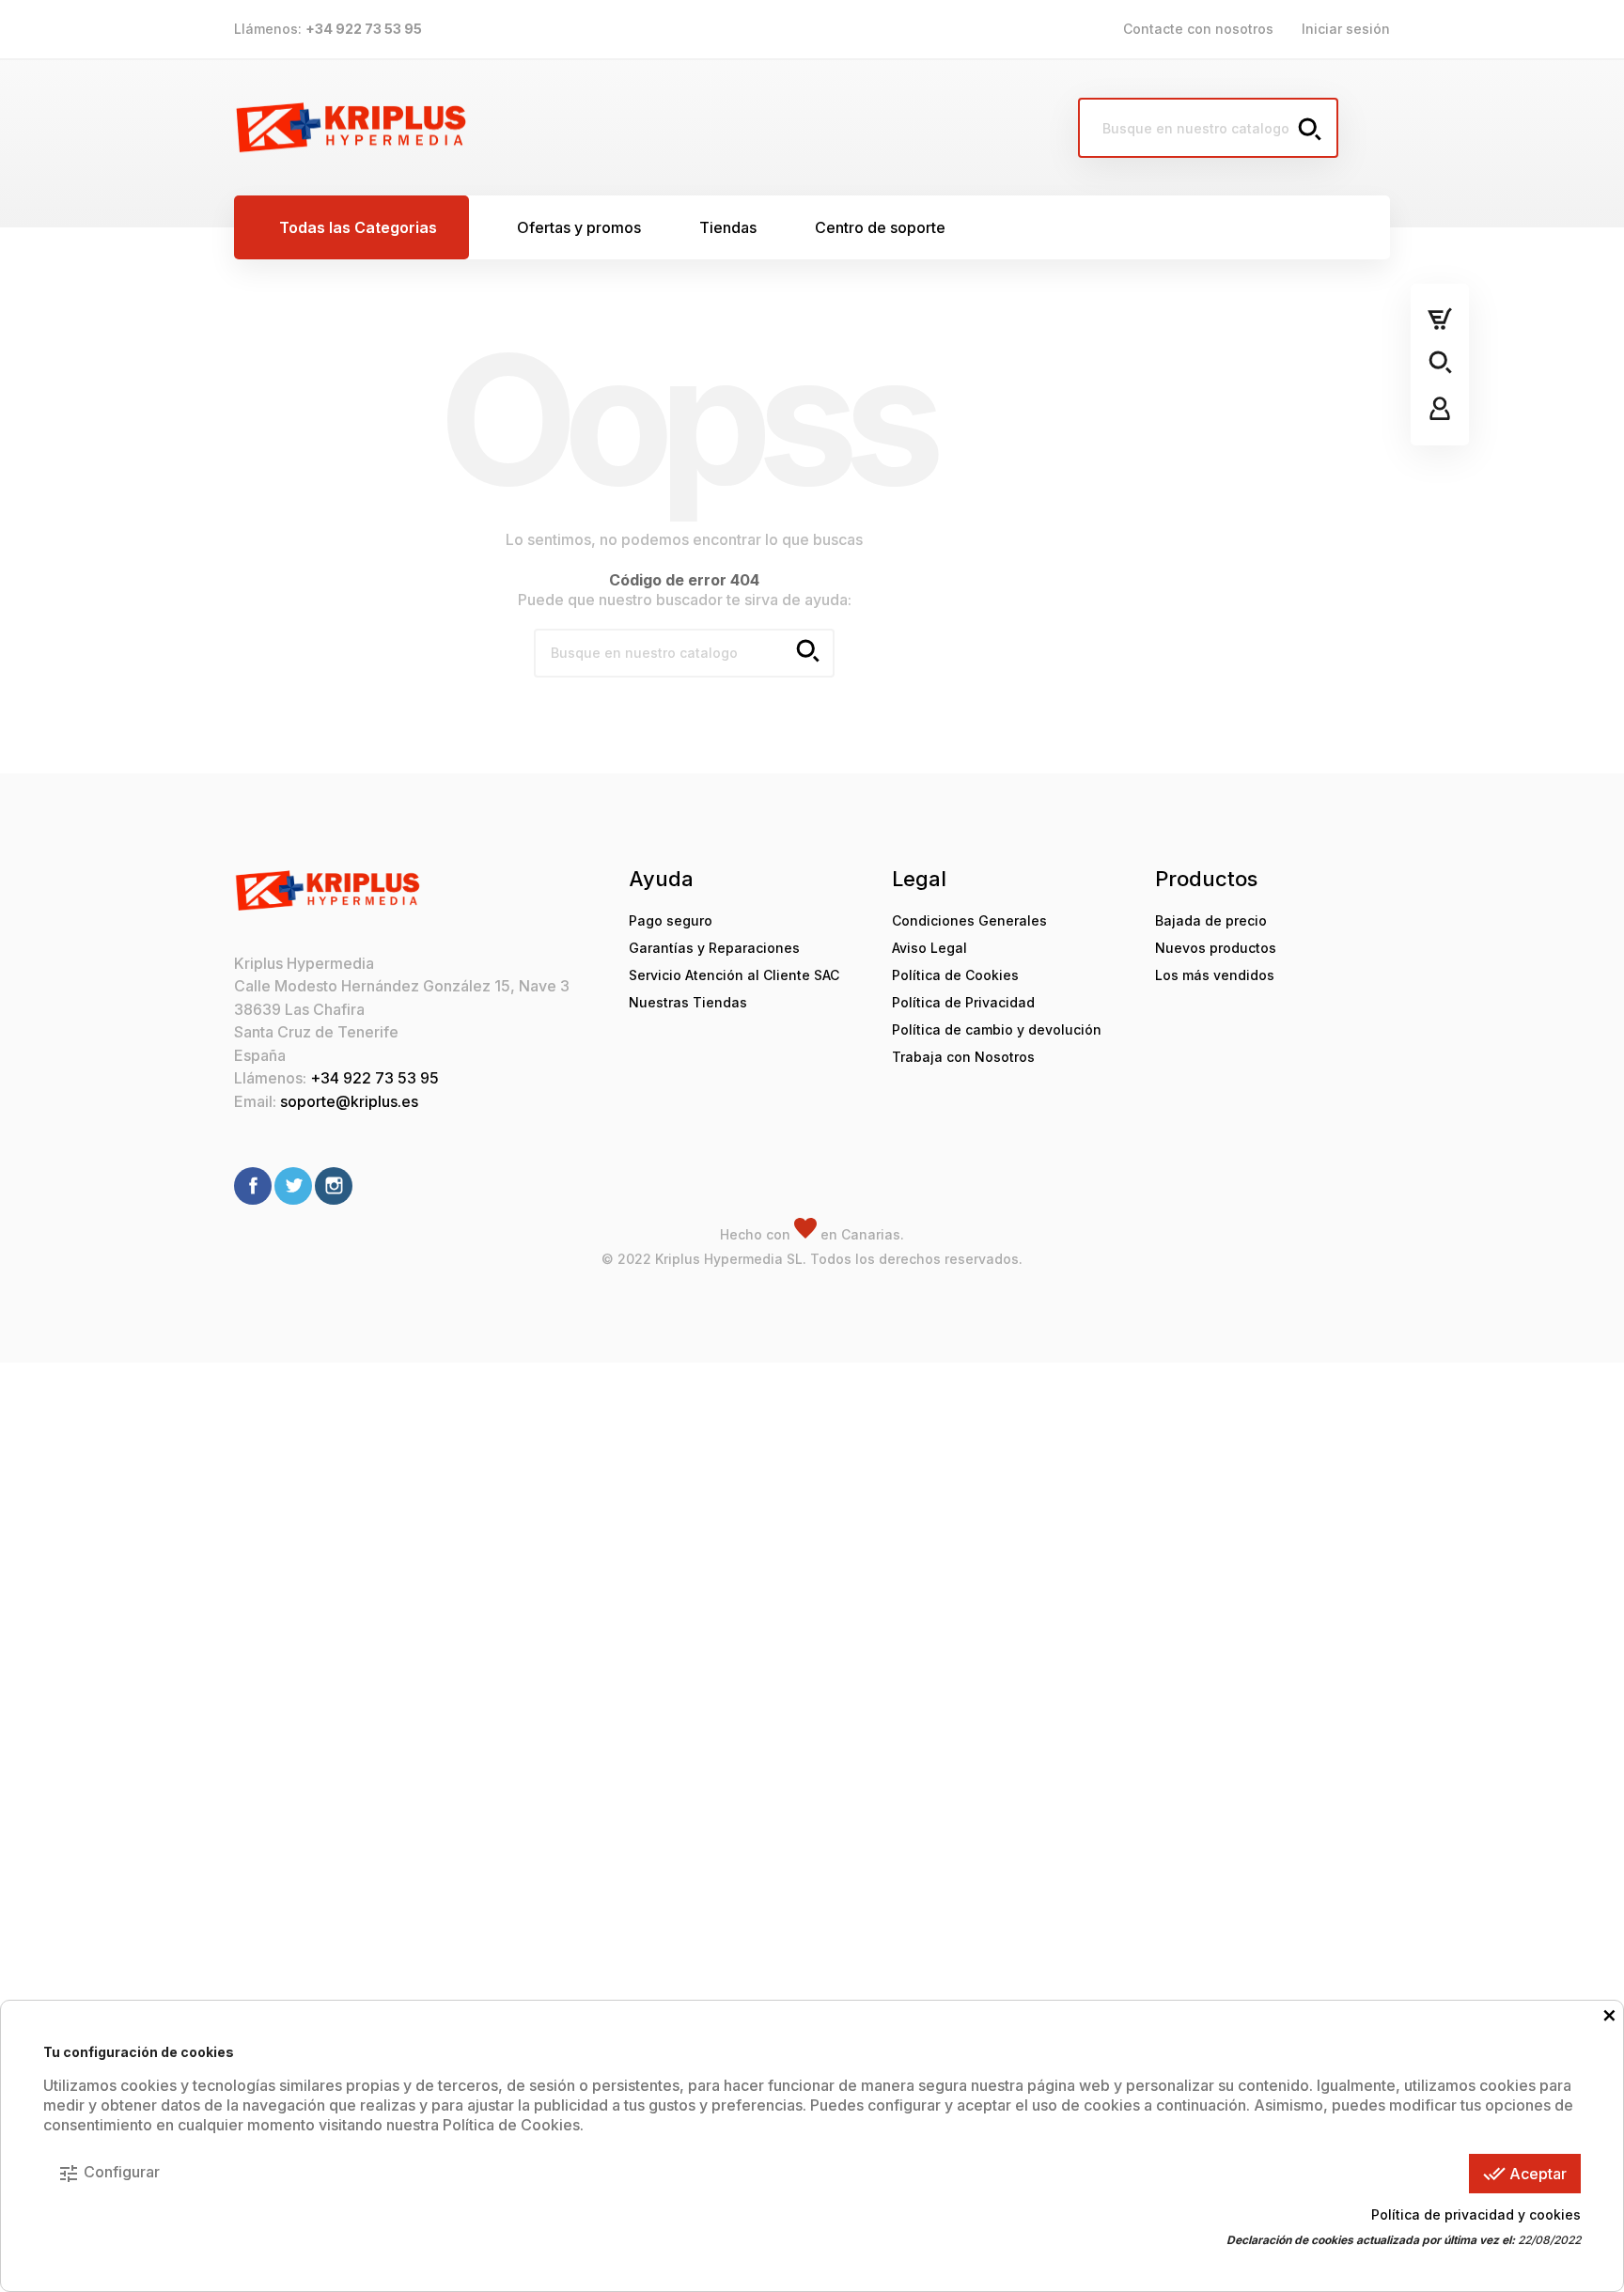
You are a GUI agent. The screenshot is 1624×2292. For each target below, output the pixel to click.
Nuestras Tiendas (688, 1002)
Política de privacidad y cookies (1476, 2214)
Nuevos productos (1216, 948)
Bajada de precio (1211, 920)
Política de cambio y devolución (997, 1029)
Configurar (109, 2174)
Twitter (293, 1186)
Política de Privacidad (963, 1002)
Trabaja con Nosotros (963, 1057)
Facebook (253, 1186)
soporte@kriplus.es (349, 1101)
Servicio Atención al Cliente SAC (734, 975)
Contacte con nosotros (1198, 29)
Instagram (334, 1186)
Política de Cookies (955, 975)
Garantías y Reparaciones (714, 948)
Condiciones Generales (969, 920)
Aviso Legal (929, 948)
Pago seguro (671, 920)
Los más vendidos (1215, 975)
